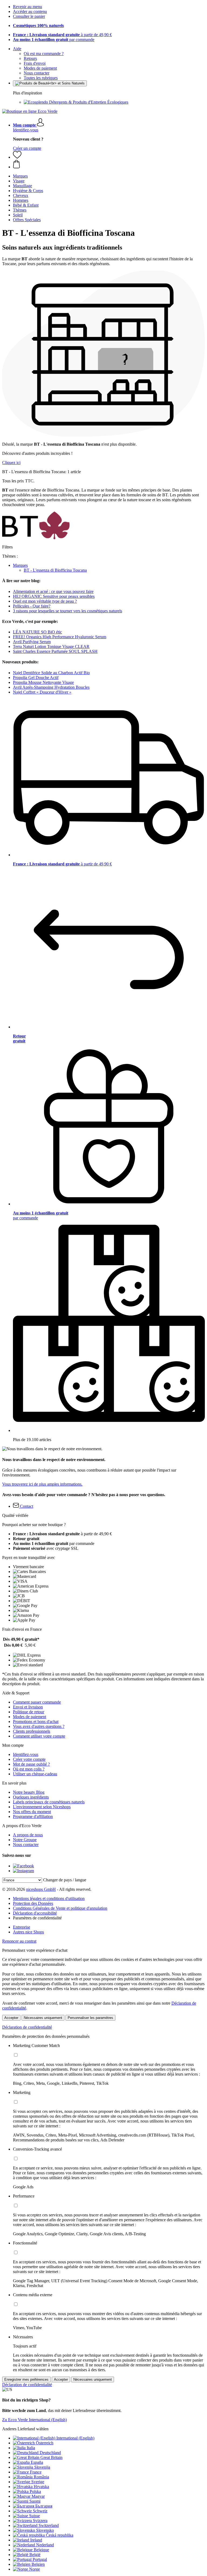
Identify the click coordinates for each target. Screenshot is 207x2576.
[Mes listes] (17, 157)
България (44, 2506)
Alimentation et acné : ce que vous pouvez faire (53, 591)
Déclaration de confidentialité (27, 2027)
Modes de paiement (40, 68)
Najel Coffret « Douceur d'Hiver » (42, 692)
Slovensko (45, 2530)
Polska (35, 2491)
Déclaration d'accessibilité (35, 1913)
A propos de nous (28, 1835)
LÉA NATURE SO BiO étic (37, 632)
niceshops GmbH (41, 1889)
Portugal (40, 2559)
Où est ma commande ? (44, 54)
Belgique (41, 2550)
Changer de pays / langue (65, 1880)
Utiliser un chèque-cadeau (35, 1774)
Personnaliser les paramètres (90, 2018)
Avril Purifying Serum (32, 642)
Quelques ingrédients (31, 1797)
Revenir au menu (27, 7)
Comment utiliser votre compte (39, 1736)
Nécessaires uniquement (43, 2018)
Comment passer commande (37, 1702)
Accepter (11, 2018)
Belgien (38, 2564)
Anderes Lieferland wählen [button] (25, 2429)
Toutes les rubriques (41, 78)
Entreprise (22, 1927)
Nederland (45, 2545)
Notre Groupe (25, 1840)
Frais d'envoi (35, 63)
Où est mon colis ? (29, 1769)
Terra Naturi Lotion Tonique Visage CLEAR (51, 646)
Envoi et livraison (28, 1707)
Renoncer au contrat (19, 1941)
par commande (54, 40)
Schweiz (40, 2511)
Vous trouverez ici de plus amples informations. (42, 1484)
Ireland (36, 2540)
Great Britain (51, 2457)
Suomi (35, 2501)
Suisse (34, 2516)
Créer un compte (27, 148)
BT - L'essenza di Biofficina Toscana (55, 570)
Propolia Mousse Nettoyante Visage (43, 682)
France (36, 2472)
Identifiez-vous (26, 130)
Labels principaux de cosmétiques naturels (49, 1802)
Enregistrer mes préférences (26, 2379)
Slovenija (42, 2467)
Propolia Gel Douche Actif (36, 678)
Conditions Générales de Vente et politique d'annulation (60, 1908)
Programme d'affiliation (33, 1816)
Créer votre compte (29, 1759)
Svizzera (40, 2521)
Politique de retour (29, 1712)
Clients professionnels (32, 1731)
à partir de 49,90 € (62, 35)
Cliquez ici (11, 463)
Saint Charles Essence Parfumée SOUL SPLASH (55, 651)
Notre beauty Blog (29, 1792)
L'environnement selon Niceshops (42, 1807)
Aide (17, 49)
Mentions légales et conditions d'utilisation (49, 1898)
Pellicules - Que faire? (32, 606)
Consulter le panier (29, 16)
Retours (30, 58)
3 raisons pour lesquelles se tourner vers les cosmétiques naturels (68, 611)
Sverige (38, 2482)
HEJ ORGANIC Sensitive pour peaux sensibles (54, 596)
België (35, 2555)
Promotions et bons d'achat (36, 1722)
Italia (31, 2448)
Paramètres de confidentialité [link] (37, 1918)
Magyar (38, 2496)
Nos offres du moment (32, 1812)
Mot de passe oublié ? (31, 1764)
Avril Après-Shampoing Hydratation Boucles (51, 687)
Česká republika (60, 2535)
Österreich (45, 2443)
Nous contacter (37, 73)
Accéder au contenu (30, 11)
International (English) (75, 2438)
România (41, 2477)
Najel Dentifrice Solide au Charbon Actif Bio (51, 673)
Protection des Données (33, 1903)
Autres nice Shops (28, 1932)
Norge (34, 2569)
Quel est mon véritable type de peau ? (45, 601)
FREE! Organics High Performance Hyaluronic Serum (60, 637)
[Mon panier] (109, 165)
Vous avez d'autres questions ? (39, 1726)
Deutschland (50, 2453)
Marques (20, 565)
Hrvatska (41, 2487)
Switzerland (49, 2525)
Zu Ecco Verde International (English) (34, 2420)
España (37, 2462)
